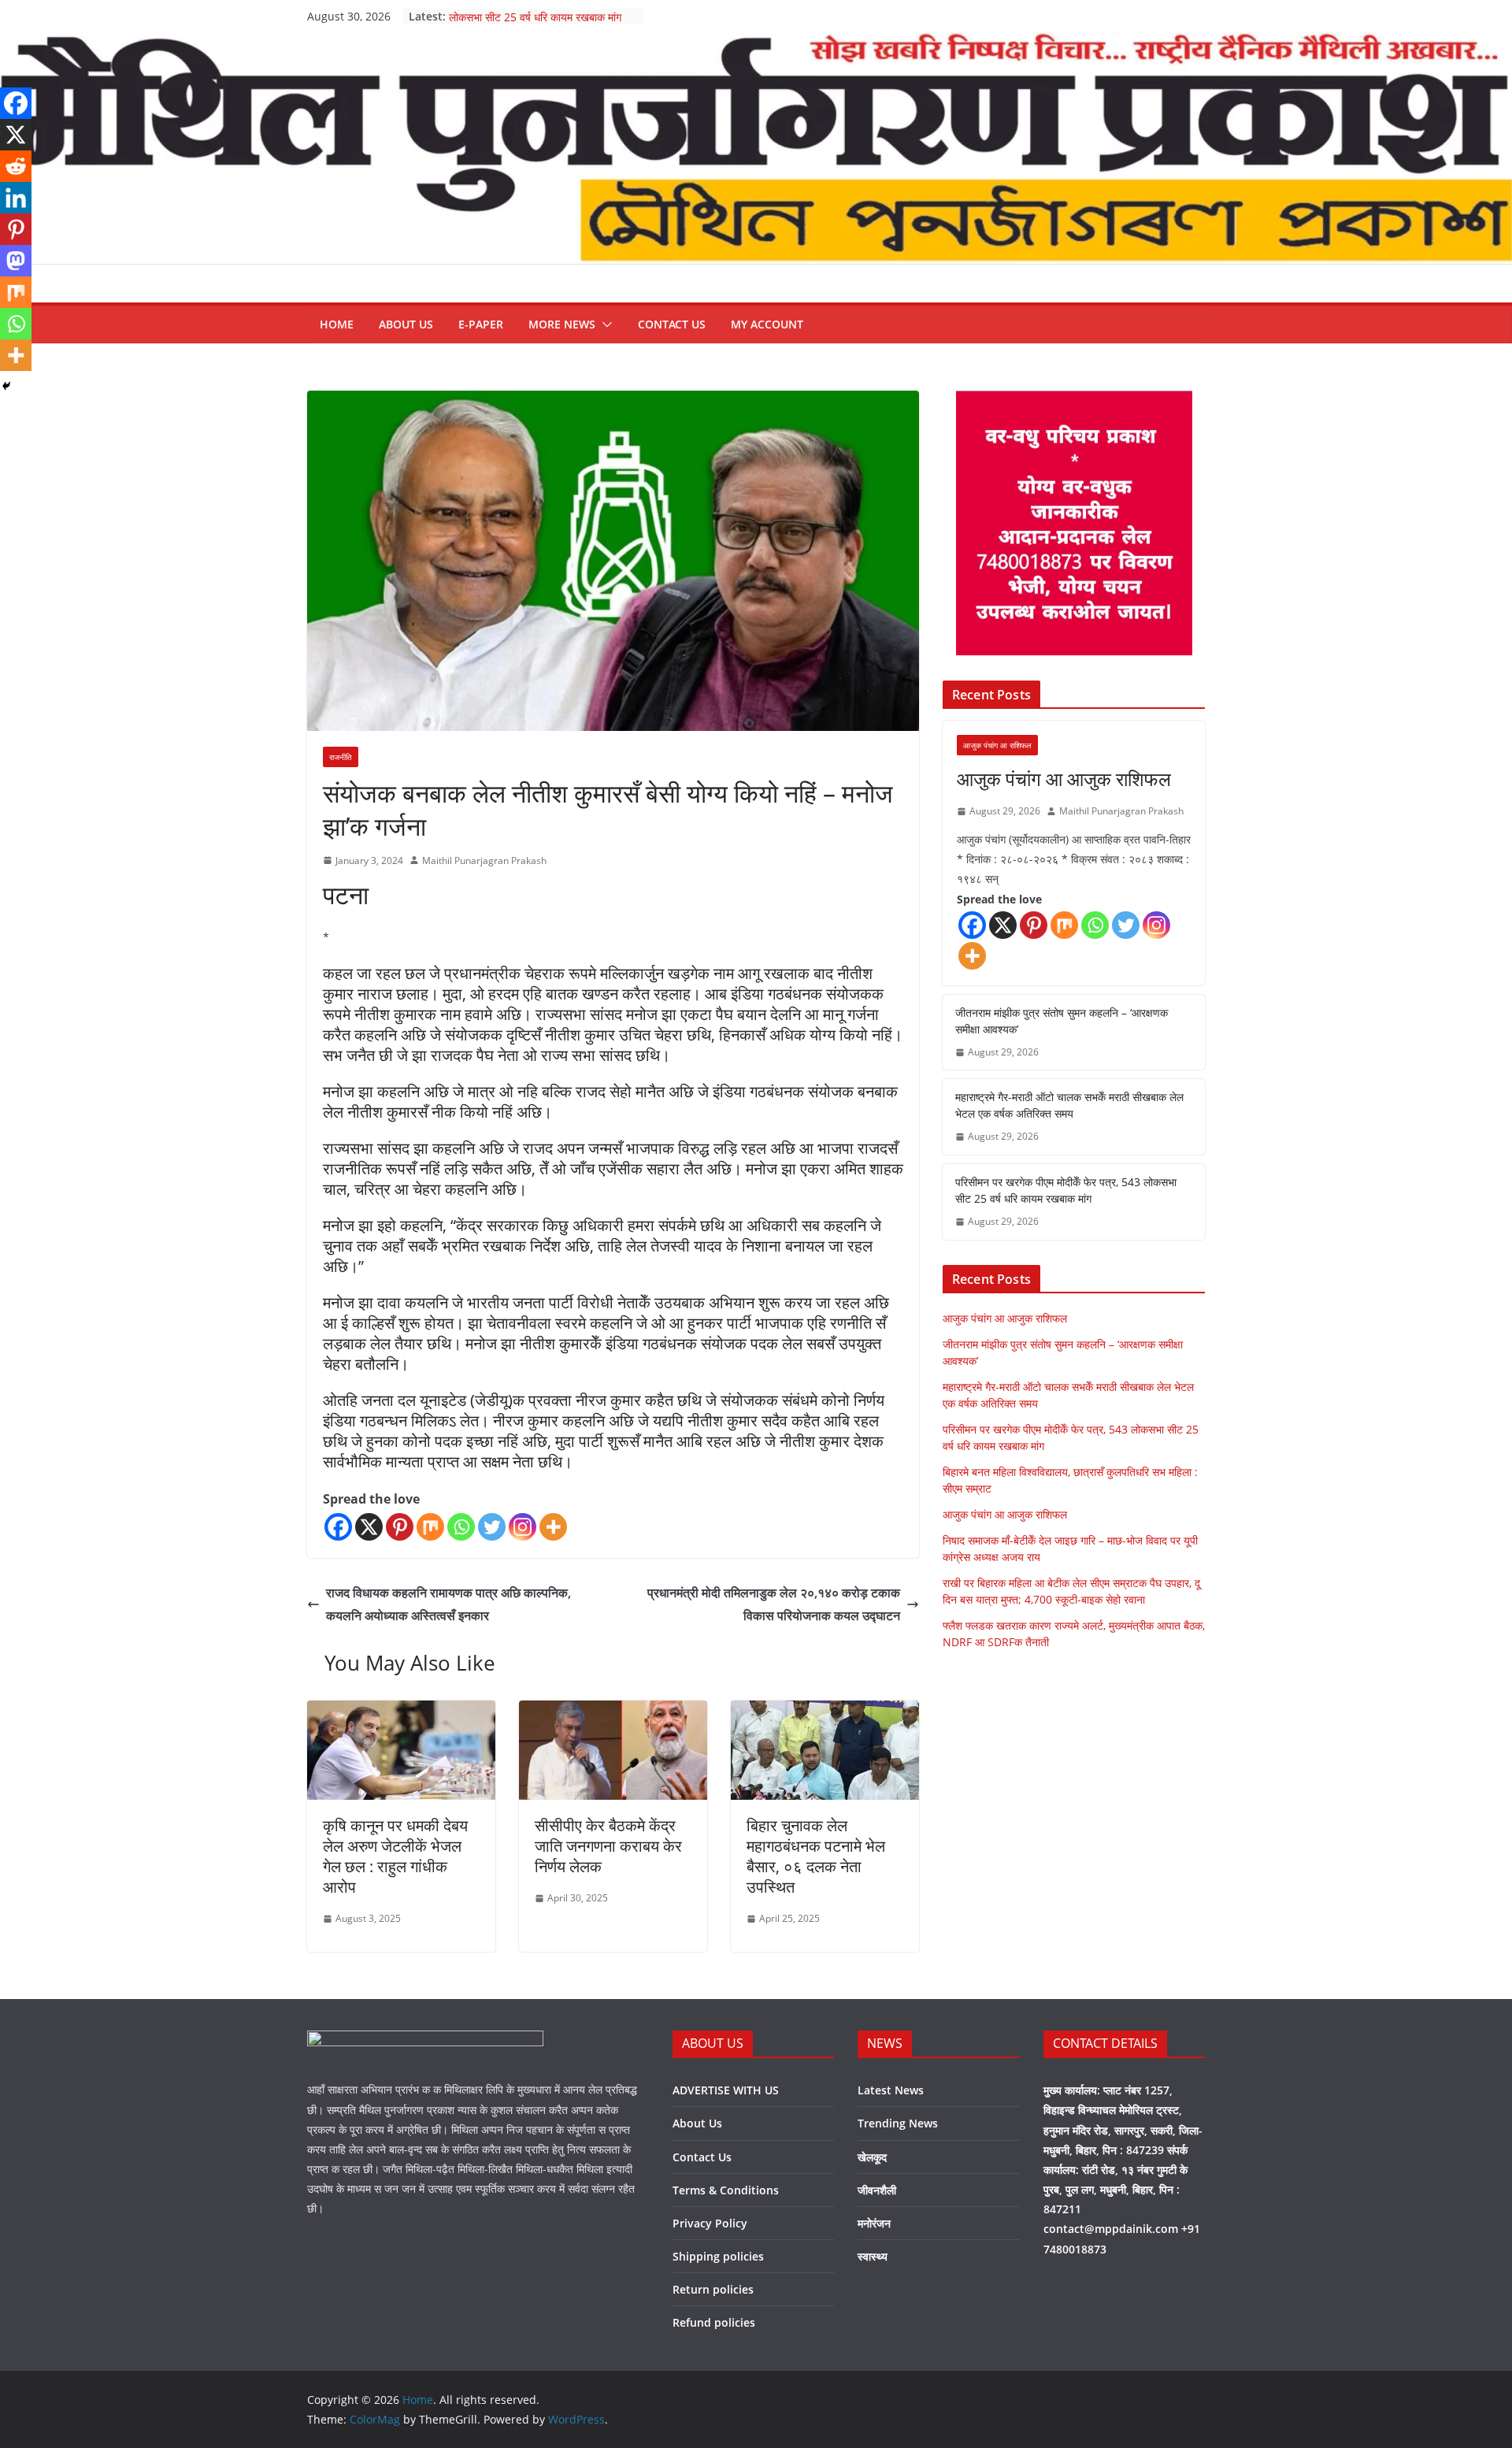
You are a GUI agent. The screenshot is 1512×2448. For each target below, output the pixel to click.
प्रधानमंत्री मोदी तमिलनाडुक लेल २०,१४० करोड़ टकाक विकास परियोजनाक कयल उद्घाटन (774, 1604)
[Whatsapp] (461, 1527)
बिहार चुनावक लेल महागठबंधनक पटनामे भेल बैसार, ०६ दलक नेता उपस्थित (816, 1856)
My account (767, 324)
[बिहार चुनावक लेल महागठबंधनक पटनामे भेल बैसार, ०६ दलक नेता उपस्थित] (825, 1712)
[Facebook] (338, 1527)
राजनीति (341, 757)
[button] (604, 325)
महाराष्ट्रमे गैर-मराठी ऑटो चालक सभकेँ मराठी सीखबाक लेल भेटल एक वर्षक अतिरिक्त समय (1069, 1105)
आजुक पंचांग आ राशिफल (997, 745)
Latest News (891, 2090)
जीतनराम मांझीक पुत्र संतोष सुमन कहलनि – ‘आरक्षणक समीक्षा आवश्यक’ (1062, 1021)
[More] (553, 1527)
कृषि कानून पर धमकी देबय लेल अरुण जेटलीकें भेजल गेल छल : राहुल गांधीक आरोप (395, 1856)
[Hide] (6, 386)
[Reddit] (16, 166)
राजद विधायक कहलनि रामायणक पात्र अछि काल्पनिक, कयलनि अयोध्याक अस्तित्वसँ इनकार (448, 1604)
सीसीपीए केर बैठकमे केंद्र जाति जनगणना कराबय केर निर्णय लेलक (608, 1846)
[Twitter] (492, 1527)
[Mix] (430, 1527)
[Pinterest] (400, 1527)
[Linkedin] (16, 198)
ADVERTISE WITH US (726, 2090)
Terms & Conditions (726, 2190)
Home (337, 324)
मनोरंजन (874, 2223)
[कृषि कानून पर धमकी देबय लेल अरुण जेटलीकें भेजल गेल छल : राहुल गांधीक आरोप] (401, 1712)
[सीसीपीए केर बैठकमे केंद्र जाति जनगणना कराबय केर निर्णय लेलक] (613, 1712)
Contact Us (672, 324)
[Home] (756, 43)
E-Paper (481, 324)
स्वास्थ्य (873, 2256)
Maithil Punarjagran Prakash (484, 861)
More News (562, 324)
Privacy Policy (710, 2223)
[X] (369, 1527)
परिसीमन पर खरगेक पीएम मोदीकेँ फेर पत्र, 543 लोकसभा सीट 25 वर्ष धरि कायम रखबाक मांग (541, 24)
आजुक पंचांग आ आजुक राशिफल (1064, 779)
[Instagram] (523, 1527)
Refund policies (714, 2322)
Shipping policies (718, 2256)
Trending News (898, 2123)
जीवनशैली (877, 2190)
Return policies (713, 2289)
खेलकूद (872, 2157)
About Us (406, 324)
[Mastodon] (16, 261)
